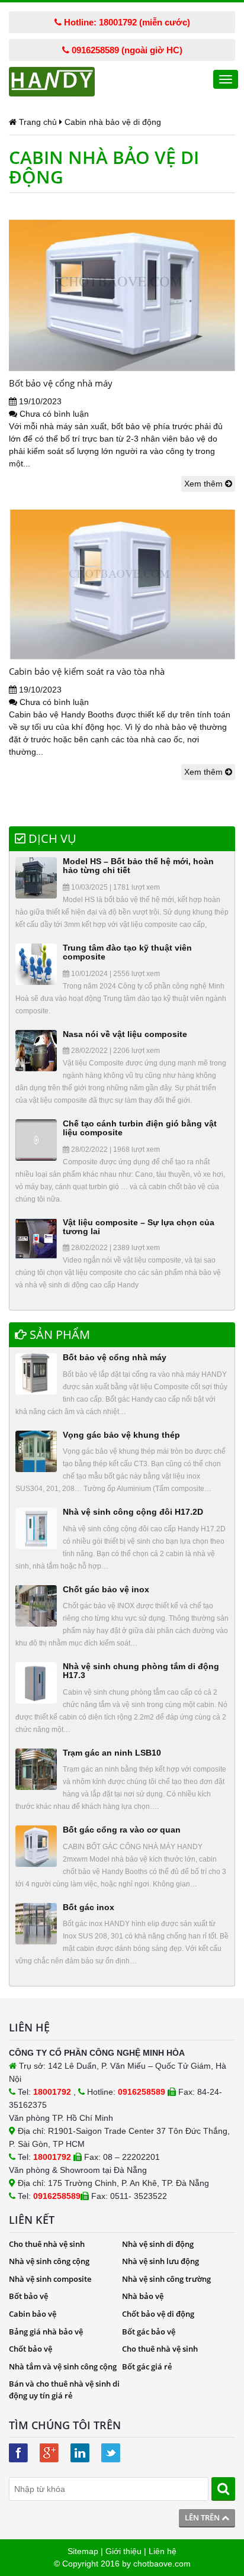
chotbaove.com (162, 2564)
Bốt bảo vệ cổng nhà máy (61, 383)
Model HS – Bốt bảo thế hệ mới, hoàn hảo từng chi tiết (138, 866)
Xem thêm (205, 484)
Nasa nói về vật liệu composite (125, 1034)
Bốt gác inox (89, 1907)
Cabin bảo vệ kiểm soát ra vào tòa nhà (87, 671)
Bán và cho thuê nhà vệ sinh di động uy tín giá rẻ (64, 2390)
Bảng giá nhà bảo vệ (46, 2332)
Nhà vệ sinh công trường (166, 2279)
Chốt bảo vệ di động (158, 2314)
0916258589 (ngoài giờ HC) (126, 50)
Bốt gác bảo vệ (149, 2332)
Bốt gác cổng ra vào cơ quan (122, 1830)
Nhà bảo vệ (143, 2296)
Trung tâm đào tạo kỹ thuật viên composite (127, 952)
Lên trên (203, 2517)
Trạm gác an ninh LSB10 (112, 1753)
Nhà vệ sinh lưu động (160, 2261)
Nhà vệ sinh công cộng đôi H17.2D (133, 1512)
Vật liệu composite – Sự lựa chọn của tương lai (139, 1227)
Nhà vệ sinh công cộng (49, 2261)
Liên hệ (163, 2551)
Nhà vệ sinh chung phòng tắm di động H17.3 (141, 1671)
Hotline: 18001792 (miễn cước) (126, 22)
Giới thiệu (123, 2551)
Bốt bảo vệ (28, 2296)
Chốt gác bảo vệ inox (106, 1589)
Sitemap (83, 2551)
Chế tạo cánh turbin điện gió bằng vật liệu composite (140, 1128)
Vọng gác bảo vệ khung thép (121, 1435)
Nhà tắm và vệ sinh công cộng (63, 2366)
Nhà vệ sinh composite (50, 2279)
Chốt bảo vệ (30, 2349)
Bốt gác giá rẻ (147, 2366)
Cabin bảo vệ (33, 2314)
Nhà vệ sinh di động (158, 2244)
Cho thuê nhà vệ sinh (47, 2244)
